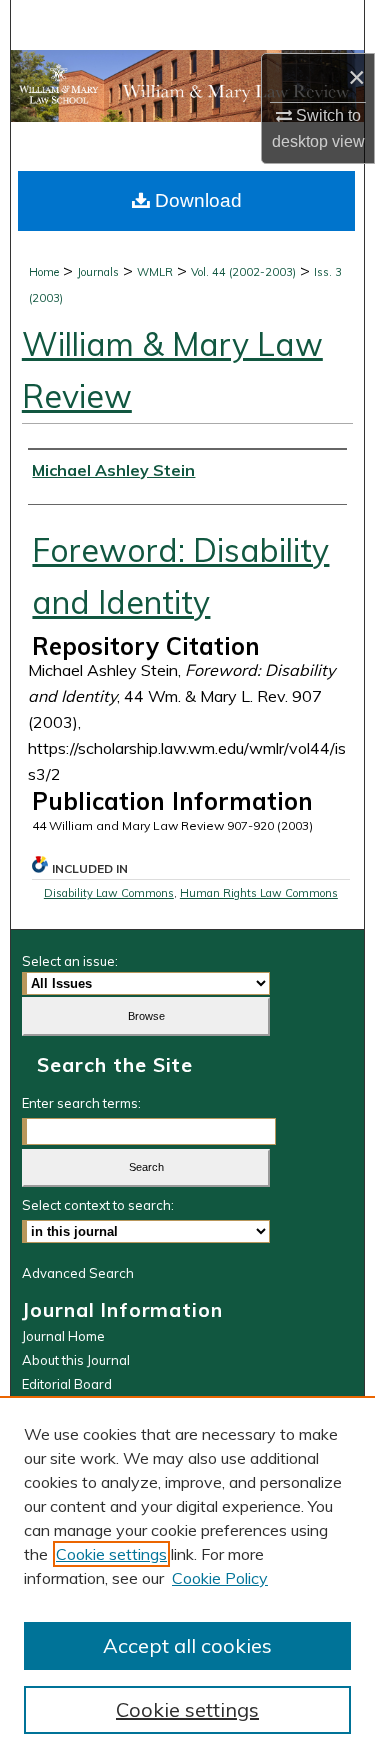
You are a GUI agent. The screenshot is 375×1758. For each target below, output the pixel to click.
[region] (187, 1577)
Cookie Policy (220, 1578)
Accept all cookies (187, 1645)
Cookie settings (111, 1554)
